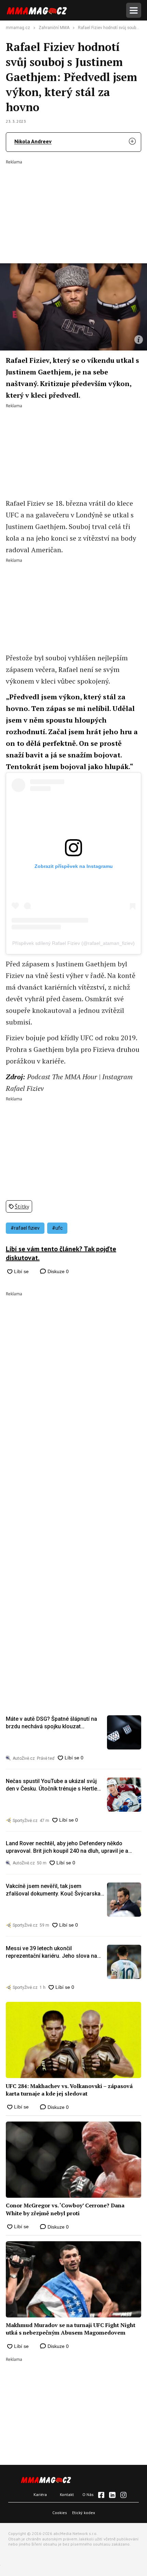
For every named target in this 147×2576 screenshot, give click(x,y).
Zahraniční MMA (54, 28)
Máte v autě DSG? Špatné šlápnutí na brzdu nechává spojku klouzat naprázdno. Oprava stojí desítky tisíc (51, 1723)
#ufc (57, 1228)
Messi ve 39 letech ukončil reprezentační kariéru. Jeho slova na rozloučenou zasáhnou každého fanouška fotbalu (51, 1953)
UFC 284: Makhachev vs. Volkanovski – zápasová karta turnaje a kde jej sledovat (69, 2090)
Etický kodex (84, 2513)
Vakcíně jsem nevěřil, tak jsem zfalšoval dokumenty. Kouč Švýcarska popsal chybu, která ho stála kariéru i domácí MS (53, 1890)
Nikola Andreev (33, 141)
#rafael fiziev (25, 1228)
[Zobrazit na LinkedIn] (112, 2495)
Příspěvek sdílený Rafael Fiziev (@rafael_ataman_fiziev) (73, 943)
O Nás (88, 2494)
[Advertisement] (73, 207)
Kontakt (67, 2494)
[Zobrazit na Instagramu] (123, 2495)
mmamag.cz (18, 28)
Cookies (60, 2513)
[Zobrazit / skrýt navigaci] (134, 10)
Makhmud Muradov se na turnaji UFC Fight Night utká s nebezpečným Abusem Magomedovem (71, 2329)
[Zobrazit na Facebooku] (101, 2495)
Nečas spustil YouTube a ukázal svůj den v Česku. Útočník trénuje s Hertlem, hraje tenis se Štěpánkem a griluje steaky (55, 1785)
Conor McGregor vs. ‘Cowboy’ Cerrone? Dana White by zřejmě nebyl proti (65, 2209)
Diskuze (57, 1271)
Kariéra (40, 2494)
